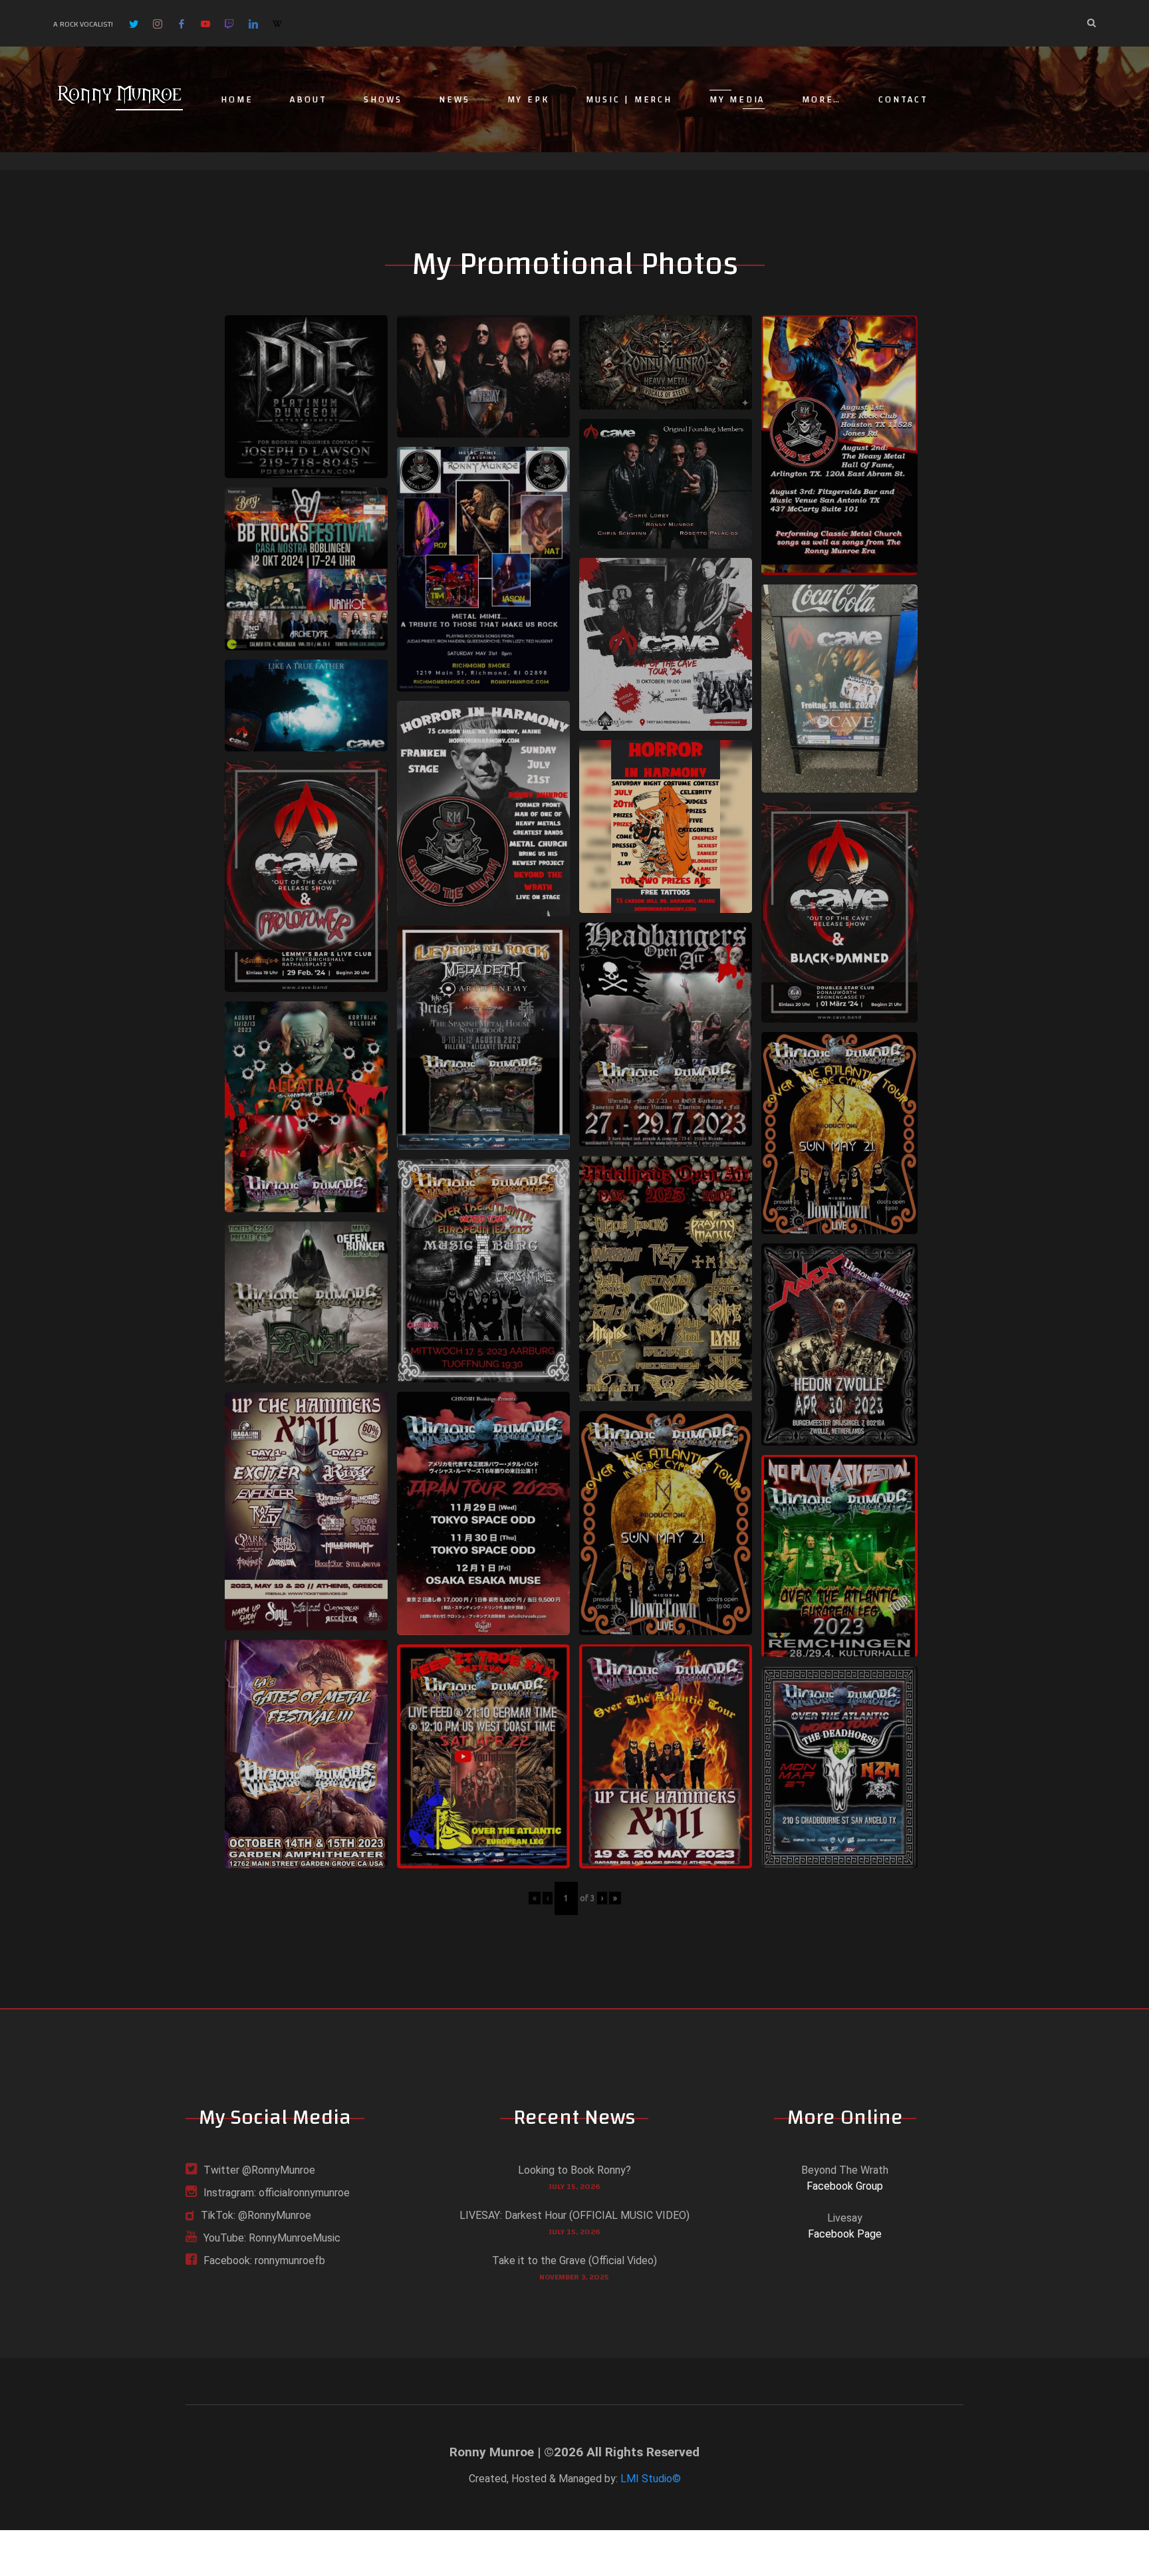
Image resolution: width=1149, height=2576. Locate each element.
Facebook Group (845, 2186)
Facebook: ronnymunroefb (264, 2260)
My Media (737, 100)
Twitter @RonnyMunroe (259, 2170)
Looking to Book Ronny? (574, 2170)
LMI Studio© (651, 2479)
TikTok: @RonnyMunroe (256, 2215)
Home (237, 100)
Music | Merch (629, 100)
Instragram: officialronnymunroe (277, 2193)
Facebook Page (845, 2234)
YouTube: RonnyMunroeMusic (272, 2238)
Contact (903, 100)
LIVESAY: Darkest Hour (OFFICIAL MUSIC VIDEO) (574, 2215)
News (454, 100)
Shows (383, 100)
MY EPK (528, 100)
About (308, 100)
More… (822, 100)
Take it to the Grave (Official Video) (574, 2260)
